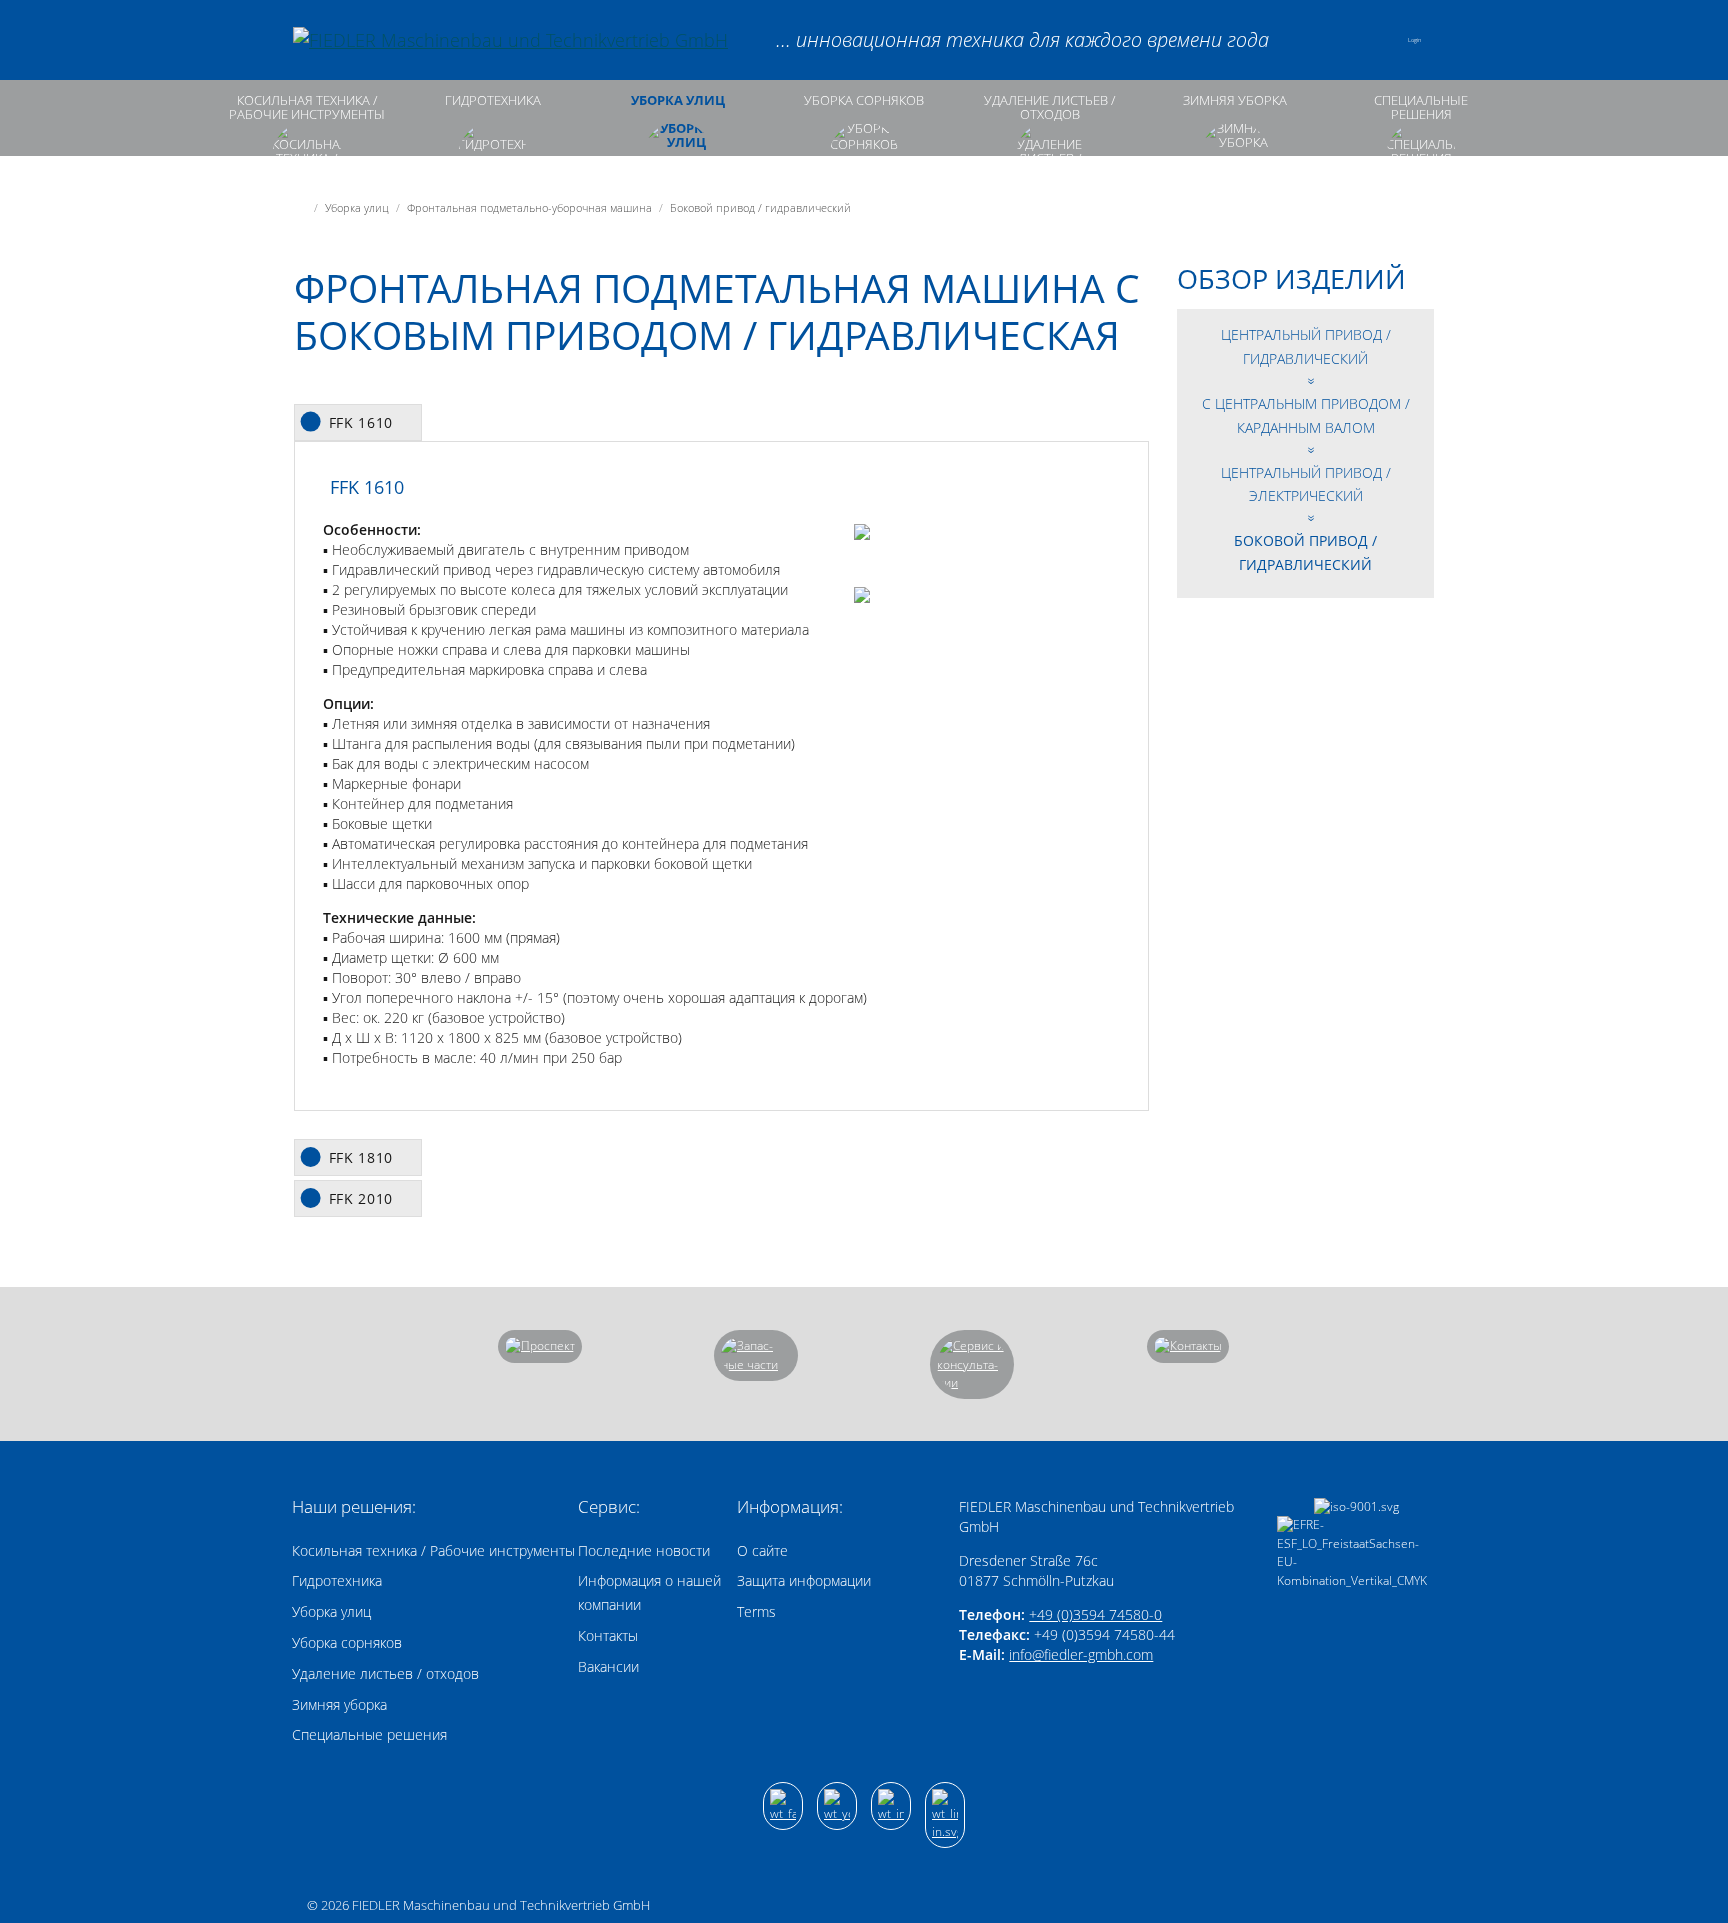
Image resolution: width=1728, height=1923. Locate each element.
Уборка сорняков (864, 100)
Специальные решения (1421, 107)
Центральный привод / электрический (1306, 484)
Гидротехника (493, 100)
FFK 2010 (361, 1198)
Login (1414, 40)
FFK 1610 (361, 422)
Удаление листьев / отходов (1049, 107)
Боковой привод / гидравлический (1305, 552)
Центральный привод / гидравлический (1306, 346)
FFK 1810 (361, 1157)
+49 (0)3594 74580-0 (1095, 1614)
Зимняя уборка (1235, 100)
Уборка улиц (678, 100)
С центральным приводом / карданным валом (1306, 415)
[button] (1372, 40)
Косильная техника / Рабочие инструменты (307, 107)
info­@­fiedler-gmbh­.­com (1081, 1654)
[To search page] (1319, 39)
